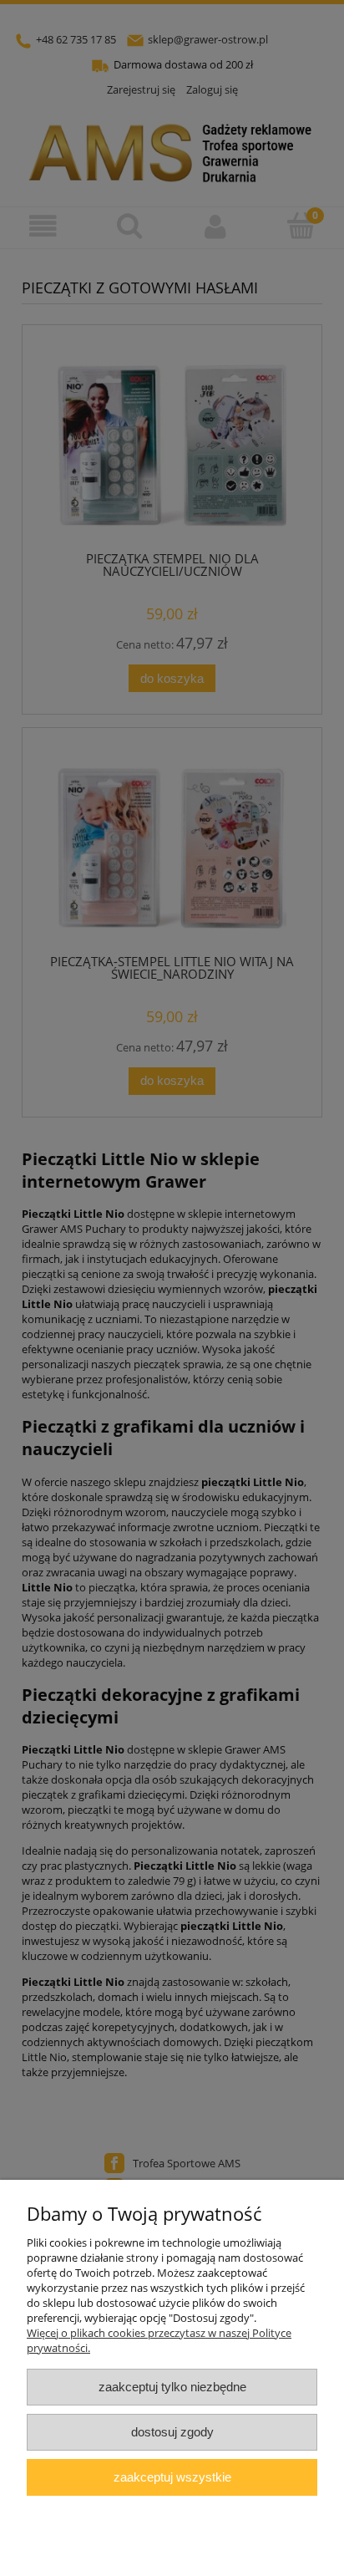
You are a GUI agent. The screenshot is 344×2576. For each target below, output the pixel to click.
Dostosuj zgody (172, 2432)
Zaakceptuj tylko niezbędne (172, 2387)
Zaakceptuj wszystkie (172, 2477)
